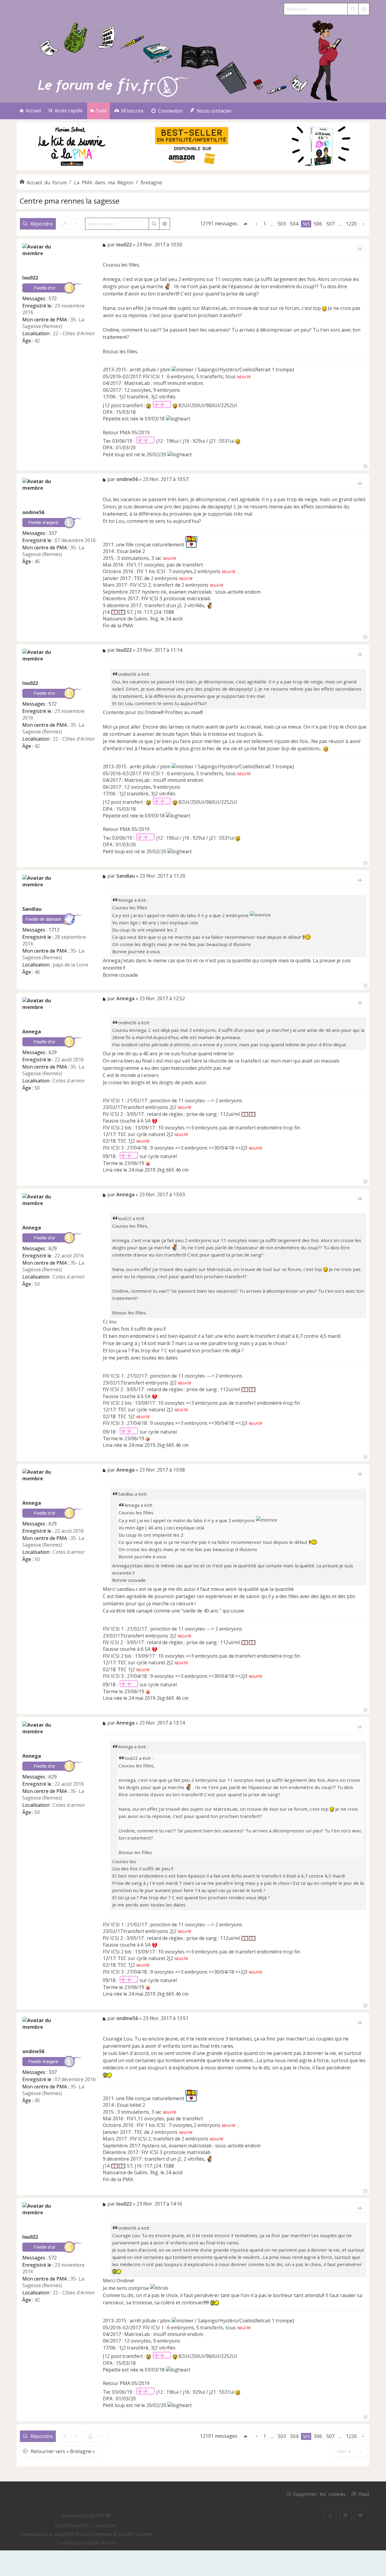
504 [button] (294, 224)
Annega (32, 1032)
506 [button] (318, 224)
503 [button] (282, 224)
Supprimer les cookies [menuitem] (319, 2494)
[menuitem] (129, 111)
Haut (364, 2494)
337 (53, 533)
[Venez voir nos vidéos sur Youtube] (360, 2516)
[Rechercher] (353, 9)
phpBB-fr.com (99, 2543)
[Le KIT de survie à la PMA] (193, 169)
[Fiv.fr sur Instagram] (345, 2516)
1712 (54, 930)
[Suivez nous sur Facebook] (330, 2516)
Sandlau (32, 909)
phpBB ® (100, 2515)
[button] (245, 224)
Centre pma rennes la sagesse (70, 201)
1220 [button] (351, 224)
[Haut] (365, 466)
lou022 (30, 278)
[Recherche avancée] (364, 9)
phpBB (62, 2534)
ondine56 (33, 512)
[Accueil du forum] (193, 59)
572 (53, 298)
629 (53, 1052)
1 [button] (265, 224)
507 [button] (330, 224)
